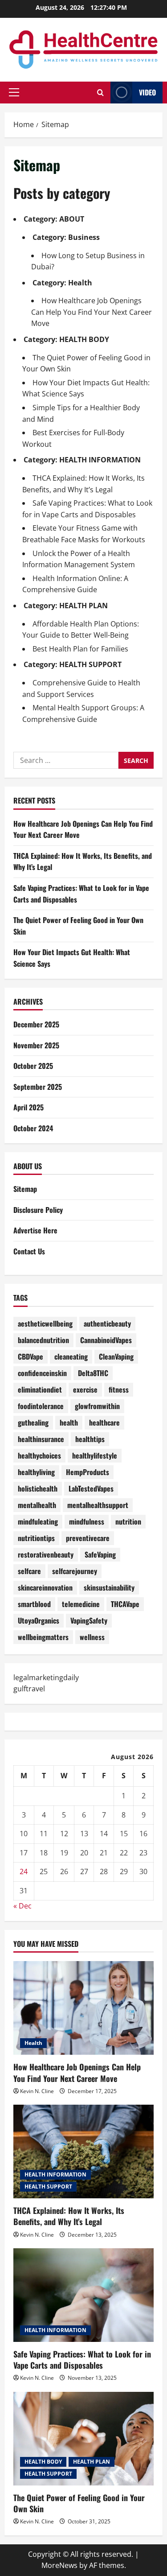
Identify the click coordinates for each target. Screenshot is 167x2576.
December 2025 (36, 1024)
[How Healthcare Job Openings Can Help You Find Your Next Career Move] (83, 2008)
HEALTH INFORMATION (100, 460)
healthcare (104, 1422)
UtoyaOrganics (39, 1620)
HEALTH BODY (84, 339)
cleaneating (71, 1356)
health (69, 1422)
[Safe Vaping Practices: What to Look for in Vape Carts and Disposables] (83, 2295)
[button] (14, 92)
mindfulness (87, 1521)
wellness (92, 1637)
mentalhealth (37, 1505)
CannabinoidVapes (106, 1340)
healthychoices (39, 1455)
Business (84, 237)
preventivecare (88, 1538)
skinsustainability (109, 1587)
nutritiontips (36, 1538)
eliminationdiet (40, 1389)
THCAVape (125, 1604)
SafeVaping (100, 1554)
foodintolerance (41, 1406)
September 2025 (38, 1087)
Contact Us (29, 1251)
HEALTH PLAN (83, 606)
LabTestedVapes (91, 1488)
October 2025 (33, 1066)
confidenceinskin (42, 1373)
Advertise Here (35, 1230)
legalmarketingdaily (46, 1677)
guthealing (33, 1422)
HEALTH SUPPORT (90, 664)
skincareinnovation (45, 1587)
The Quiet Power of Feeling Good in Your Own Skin (79, 2503)
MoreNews (59, 2565)
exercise (85, 1389)
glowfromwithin (97, 1406)
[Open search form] (100, 93)
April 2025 (29, 1107)
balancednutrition (43, 1340)
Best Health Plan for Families (80, 649)
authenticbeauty (107, 1323)
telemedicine (81, 1604)
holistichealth (38, 1488)
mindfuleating (38, 1521)
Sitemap (25, 1189)
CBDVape (31, 1356)
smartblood (34, 1604)
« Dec (22, 1906)
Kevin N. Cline (37, 2091)
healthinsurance (41, 1439)
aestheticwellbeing (45, 1323)
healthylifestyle (95, 1455)
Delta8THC (93, 1373)
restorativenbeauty (46, 1554)
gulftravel (29, 1689)
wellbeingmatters (43, 1637)
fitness (119, 1389)
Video (147, 92)
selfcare (29, 1571)
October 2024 (33, 1128)
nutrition (128, 1521)
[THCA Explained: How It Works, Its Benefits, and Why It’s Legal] (83, 2151)
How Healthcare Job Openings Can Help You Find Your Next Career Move (92, 312)
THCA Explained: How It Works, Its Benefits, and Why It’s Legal (69, 2216)
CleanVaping (116, 1356)
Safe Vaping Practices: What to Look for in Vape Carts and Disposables (82, 2360)
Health (80, 283)
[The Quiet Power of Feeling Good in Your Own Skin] (83, 2439)
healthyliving (36, 1472)
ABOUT (72, 219)
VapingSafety (89, 1620)
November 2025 (36, 1045)
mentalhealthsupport (98, 1505)
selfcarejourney (75, 1571)
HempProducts (88, 1472)
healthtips (90, 1439)
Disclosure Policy (38, 1210)
